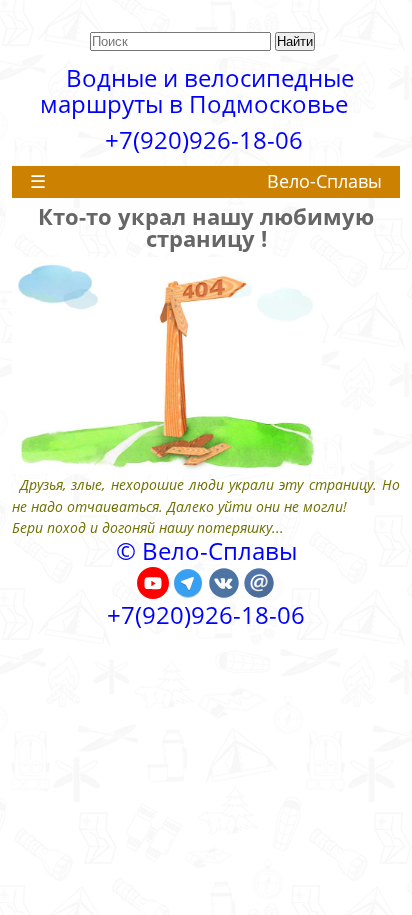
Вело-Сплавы (324, 181)
